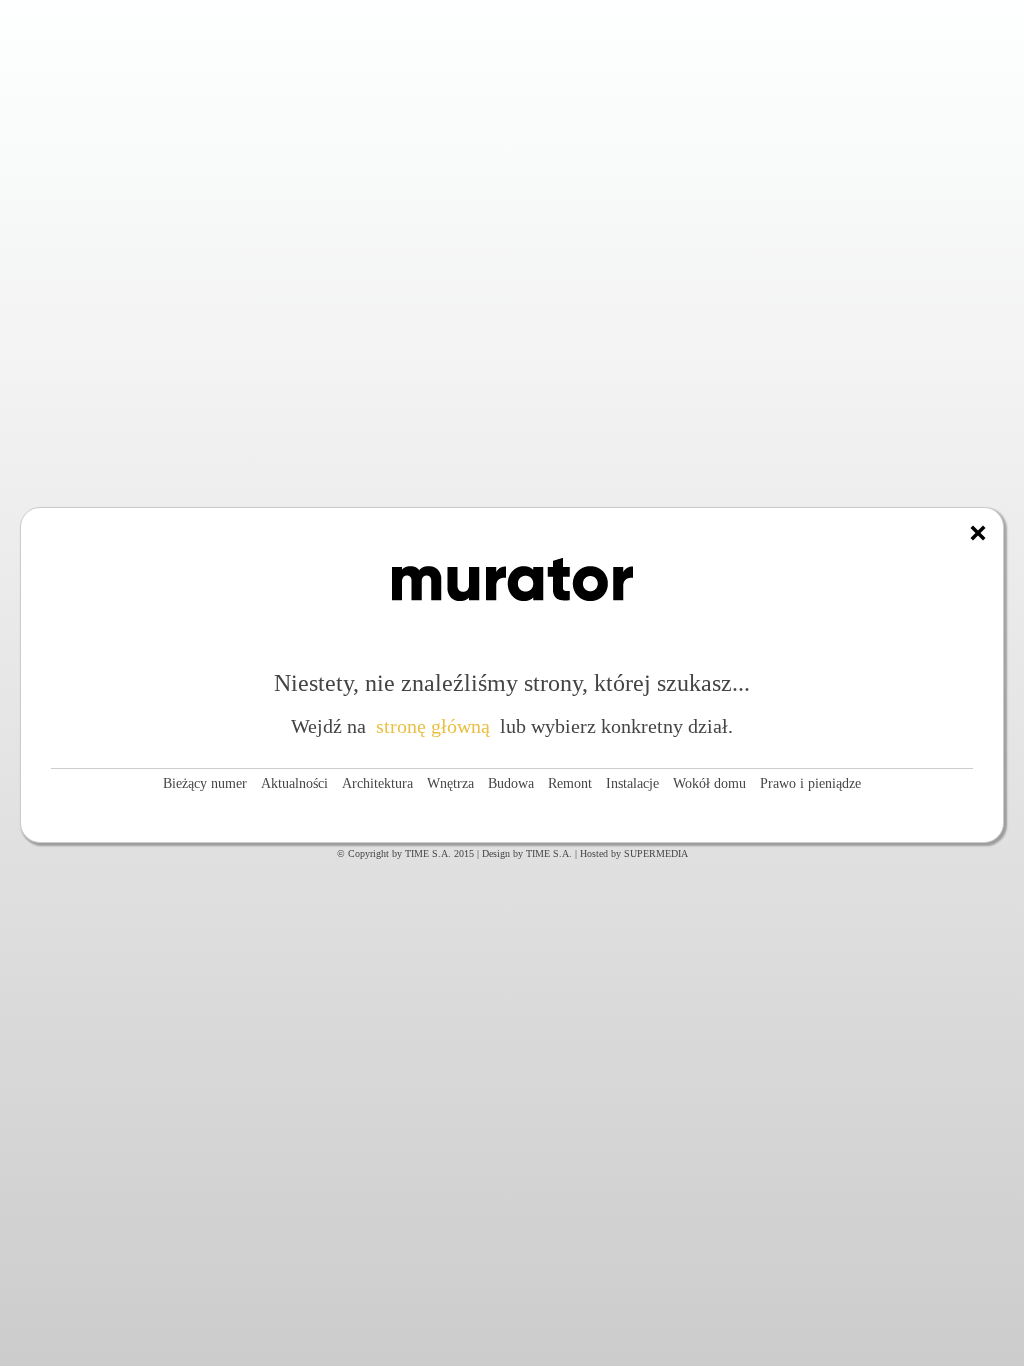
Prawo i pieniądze (810, 783)
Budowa (511, 783)
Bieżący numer (205, 783)
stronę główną (433, 726)
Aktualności (294, 783)
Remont (570, 783)
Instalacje (632, 783)
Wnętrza (450, 783)
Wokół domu (709, 783)
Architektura (377, 783)
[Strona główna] (978, 533)
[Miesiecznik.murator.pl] (512, 622)
